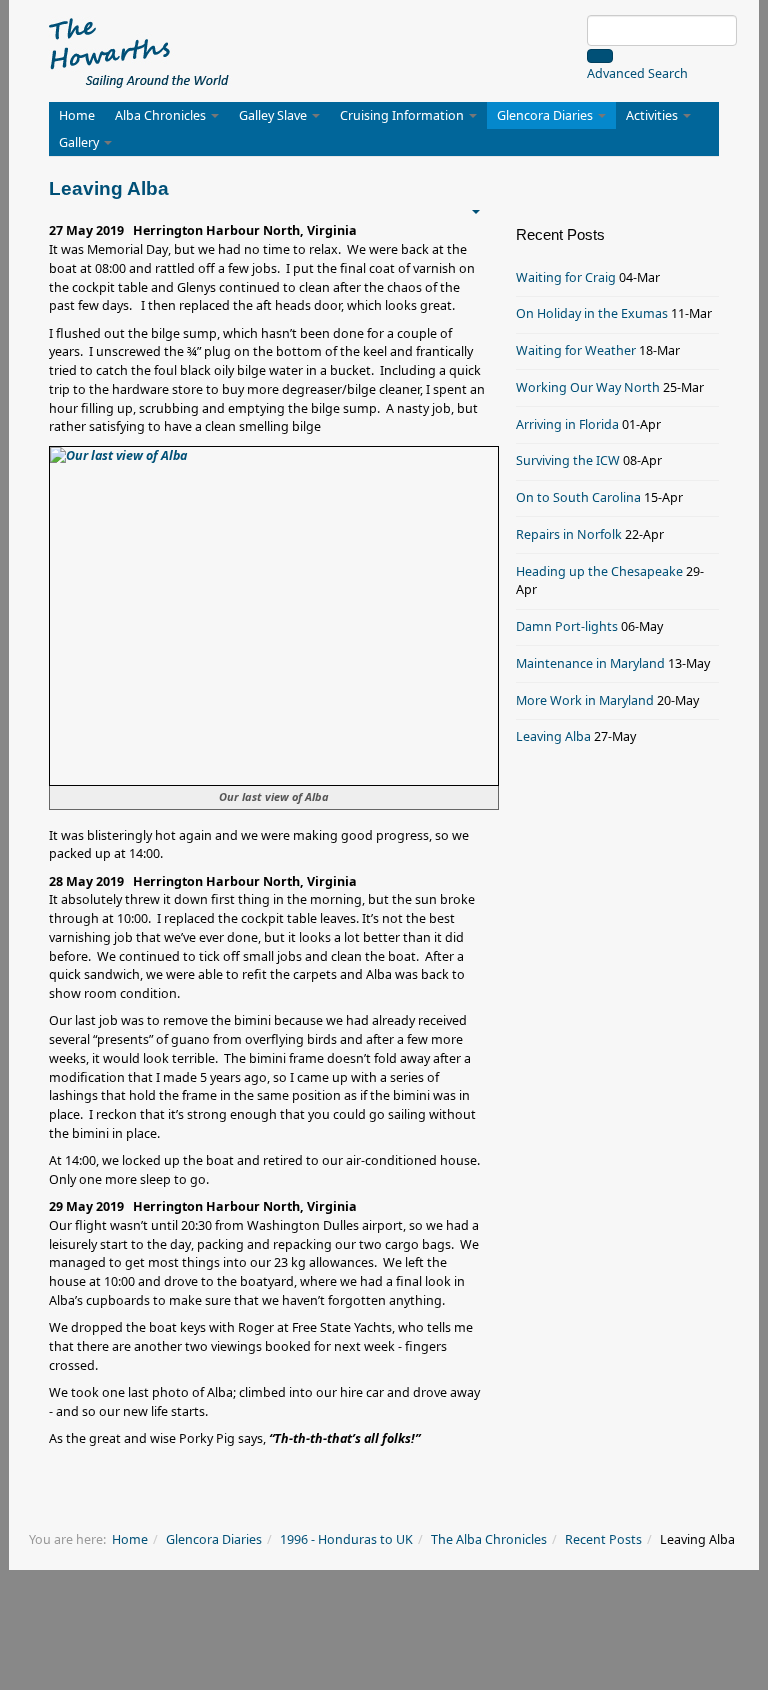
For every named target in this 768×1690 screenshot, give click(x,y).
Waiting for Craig (566, 277)
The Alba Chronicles (489, 1539)
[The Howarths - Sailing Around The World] (139, 50)
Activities (653, 115)
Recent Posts (603, 1539)
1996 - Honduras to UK (346, 1539)
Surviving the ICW (568, 460)
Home (77, 115)
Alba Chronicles (162, 115)
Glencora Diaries (546, 115)
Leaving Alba (553, 736)
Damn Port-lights (567, 626)
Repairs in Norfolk (569, 534)
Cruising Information (403, 115)
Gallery (80, 142)
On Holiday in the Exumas (592, 313)
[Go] (600, 56)
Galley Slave (274, 115)
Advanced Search (637, 73)
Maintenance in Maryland (590, 663)
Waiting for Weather (576, 350)
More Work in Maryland (585, 700)
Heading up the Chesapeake (599, 571)
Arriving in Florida (567, 424)
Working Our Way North (588, 387)
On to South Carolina (578, 497)
